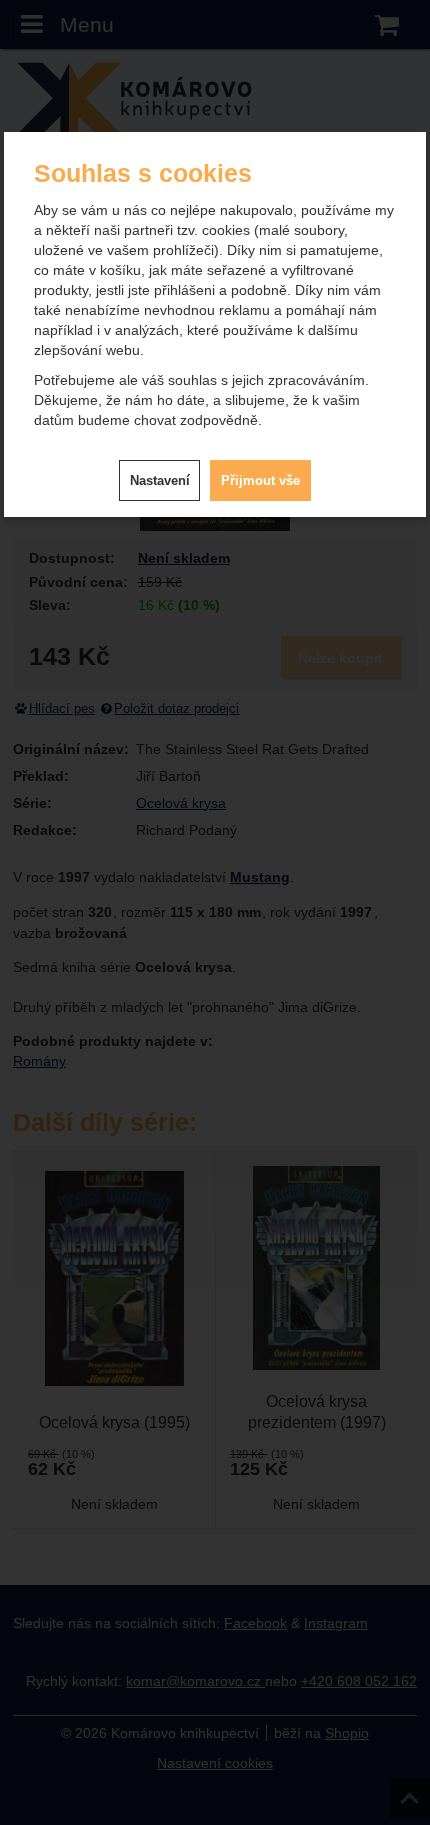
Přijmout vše (260, 480)
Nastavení (160, 480)
